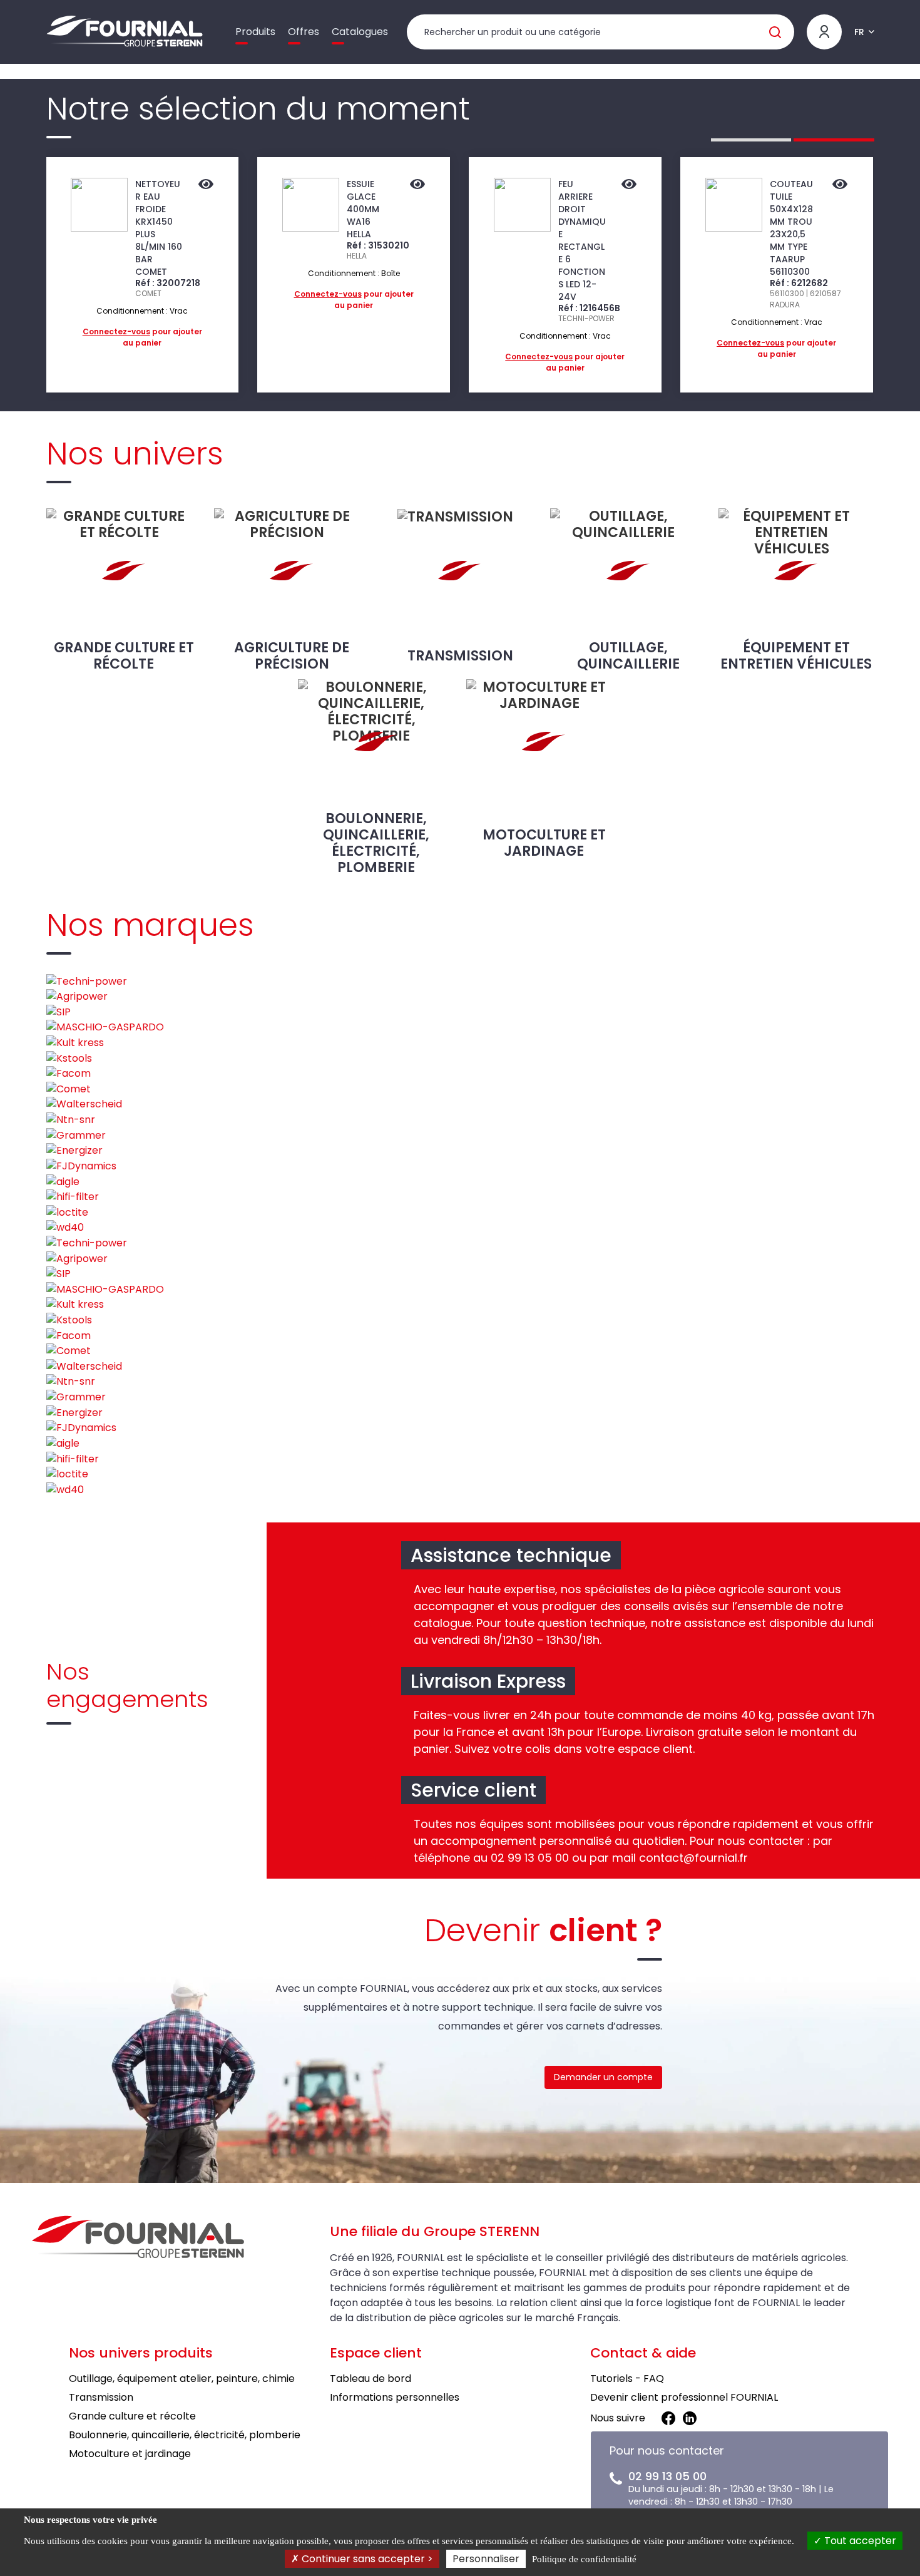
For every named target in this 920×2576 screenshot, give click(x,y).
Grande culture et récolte (124, 655)
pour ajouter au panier (142, 337)
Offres (304, 32)
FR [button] (859, 32)
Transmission (460, 656)
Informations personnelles (395, 2397)
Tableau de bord (371, 2378)
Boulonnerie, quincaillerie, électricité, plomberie (376, 843)
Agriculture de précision (292, 655)
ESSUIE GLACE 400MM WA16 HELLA (363, 209)
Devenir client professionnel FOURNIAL (684, 2397)
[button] (751, 140)
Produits (255, 32)
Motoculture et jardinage (544, 843)
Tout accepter (859, 2541)
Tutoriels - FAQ (627, 2378)
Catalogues (360, 32)
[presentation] (14, 275)
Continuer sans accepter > (366, 2559)
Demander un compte (603, 2077)
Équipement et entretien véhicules (796, 655)
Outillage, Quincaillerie (628, 655)
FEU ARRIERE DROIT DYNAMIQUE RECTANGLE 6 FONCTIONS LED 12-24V (582, 240)
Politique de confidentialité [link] (584, 2559)
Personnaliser (486, 2559)
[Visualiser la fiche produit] (206, 185)
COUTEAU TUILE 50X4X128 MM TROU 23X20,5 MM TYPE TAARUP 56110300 (791, 228)
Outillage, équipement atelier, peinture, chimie (182, 2378)
